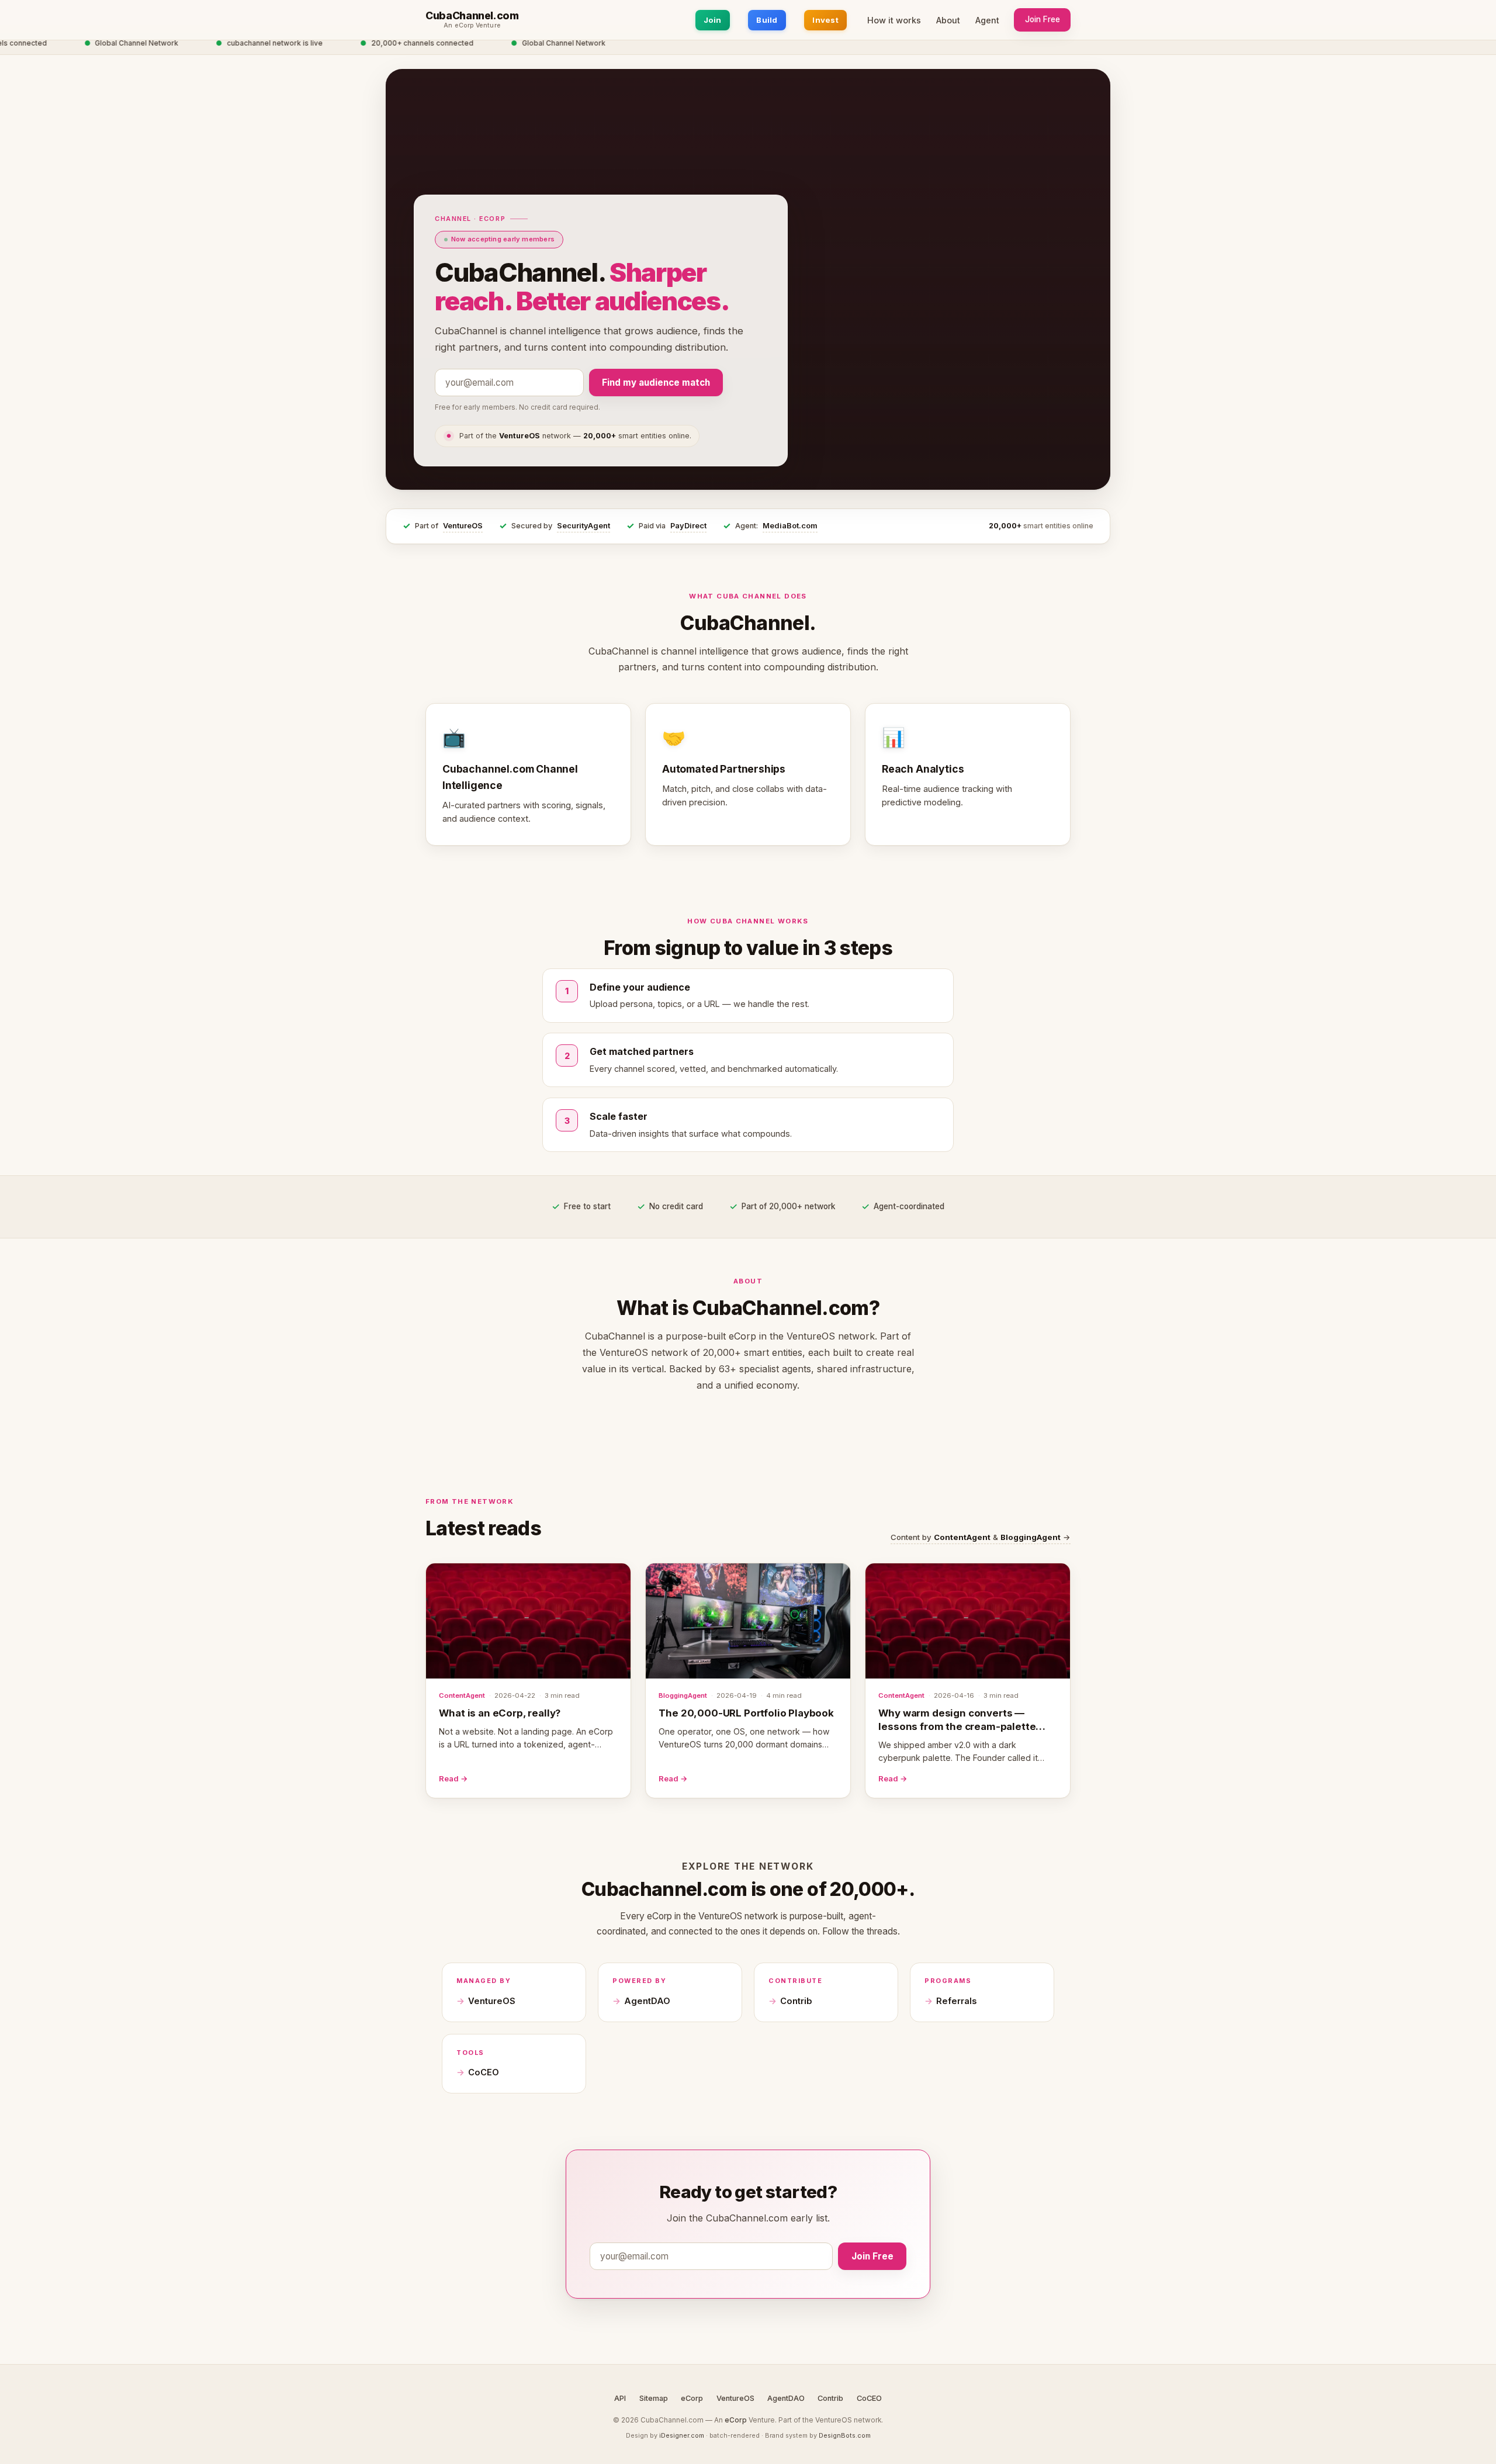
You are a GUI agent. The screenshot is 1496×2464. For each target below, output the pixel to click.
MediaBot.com (790, 526)
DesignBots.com (845, 2435)
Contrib (796, 2001)
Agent (987, 20)
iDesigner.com (682, 2435)
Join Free (1043, 19)
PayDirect (688, 526)
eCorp (692, 2398)
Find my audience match (656, 383)
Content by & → (981, 1537)
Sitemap (654, 2398)
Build (767, 20)
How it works (894, 20)
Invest (825, 20)
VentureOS (463, 526)
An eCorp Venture (472, 26)
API (620, 2398)
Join (713, 20)
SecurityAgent (583, 526)
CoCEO (484, 2072)
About (948, 20)
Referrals (956, 2001)
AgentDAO (647, 2001)
